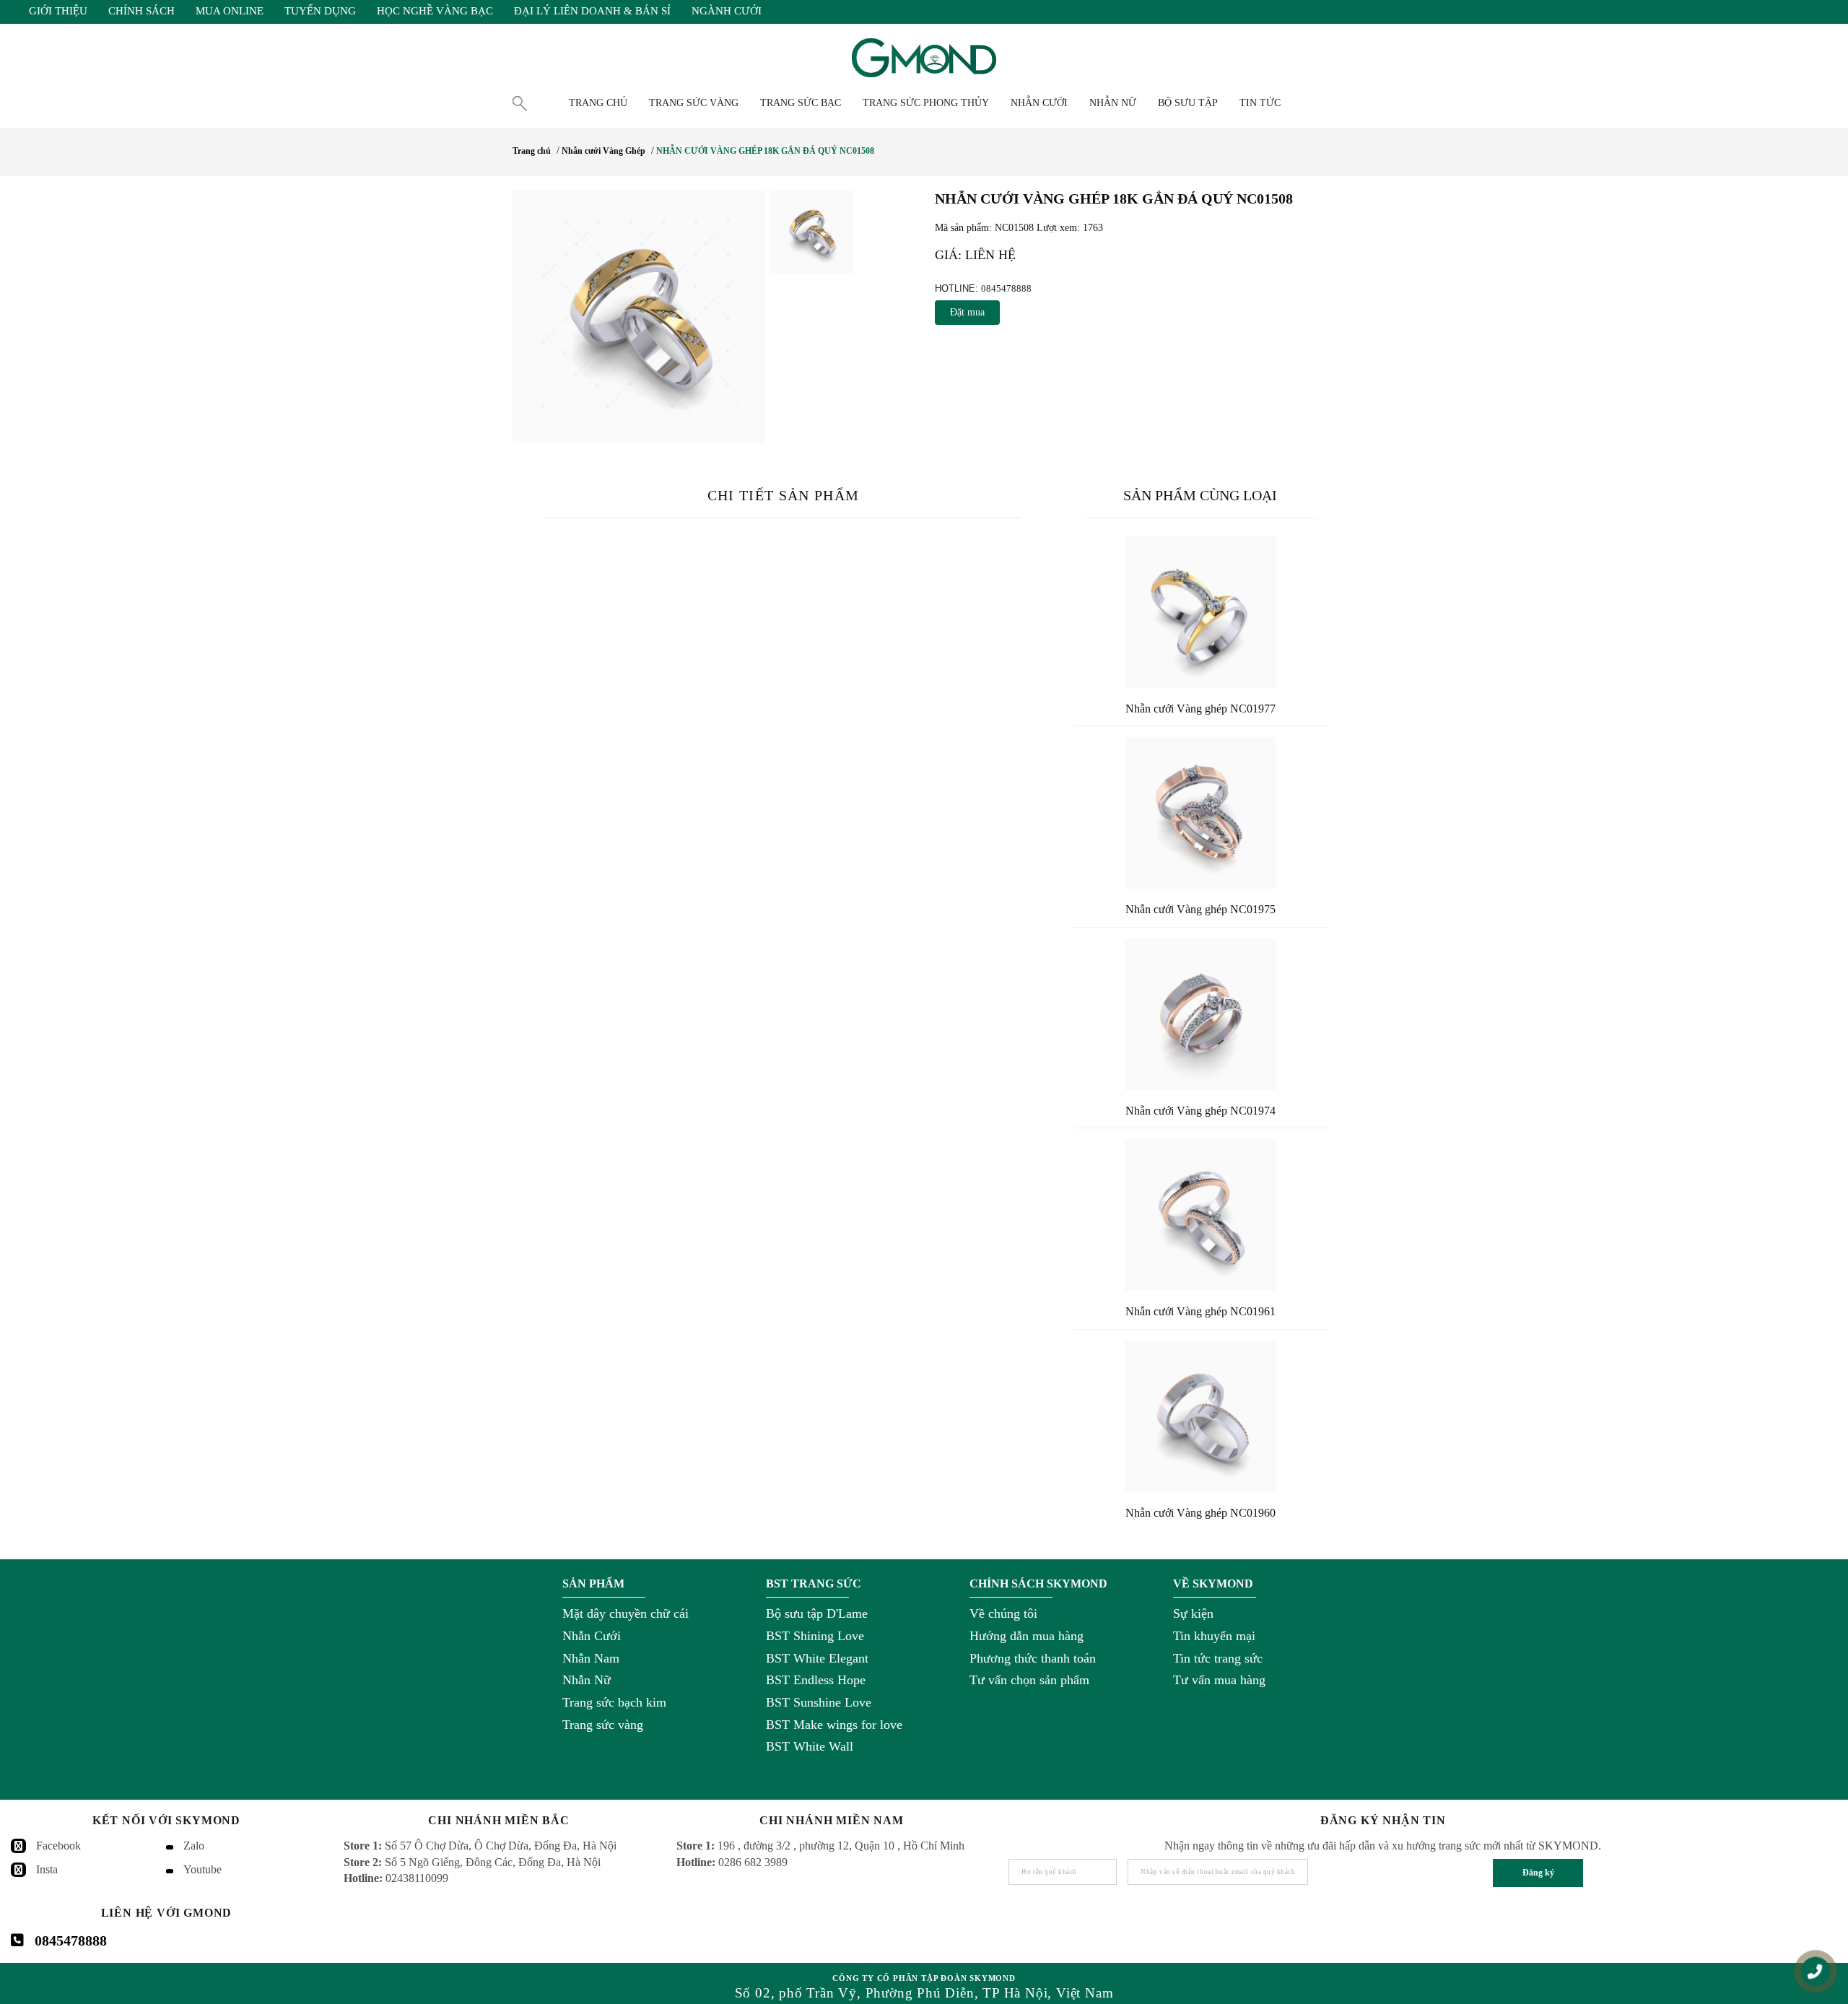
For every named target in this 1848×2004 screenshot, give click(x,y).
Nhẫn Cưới (592, 1636)
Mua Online (230, 11)
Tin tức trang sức (1218, 1658)
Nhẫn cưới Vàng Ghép (603, 151)
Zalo (194, 1846)
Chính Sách (141, 11)
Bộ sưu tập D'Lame (817, 1613)
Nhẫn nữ (1113, 103)
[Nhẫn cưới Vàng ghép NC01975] (1200, 813)
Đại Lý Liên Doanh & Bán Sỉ (592, 11)
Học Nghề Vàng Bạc (435, 11)
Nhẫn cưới (1039, 103)
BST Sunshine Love (819, 1702)
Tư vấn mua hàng (1219, 1680)
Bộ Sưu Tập (1188, 103)
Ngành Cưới (727, 11)
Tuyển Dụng (320, 11)
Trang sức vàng (603, 1725)
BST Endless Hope (816, 1680)
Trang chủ (598, 103)
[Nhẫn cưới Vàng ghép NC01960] (1200, 1416)
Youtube (202, 1869)
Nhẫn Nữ (587, 1680)
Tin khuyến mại (1214, 1636)
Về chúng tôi (1003, 1613)
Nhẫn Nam (591, 1658)
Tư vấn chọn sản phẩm (1029, 1680)
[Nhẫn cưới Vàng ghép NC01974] (1200, 1014)
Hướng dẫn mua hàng (1027, 1636)
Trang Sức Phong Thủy (926, 103)
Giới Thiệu (58, 11)
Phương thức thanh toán (1033, 1658)
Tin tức (1260, 103)
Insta (47, 1869)
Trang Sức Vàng (694, 103)
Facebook (58, 1846)
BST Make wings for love (834, 1725)
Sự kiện (1193, 1613)
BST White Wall (810, 1746)
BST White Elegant (817, 1658)
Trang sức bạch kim (614, 1702)
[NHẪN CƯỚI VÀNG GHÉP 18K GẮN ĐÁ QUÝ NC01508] (639, 317)
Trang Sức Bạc (801, 103)
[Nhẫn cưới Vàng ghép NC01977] (1200, 612)
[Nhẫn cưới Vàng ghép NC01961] (1200, 1215)
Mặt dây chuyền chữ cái (626, 1613)
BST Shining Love (815, 1636)
